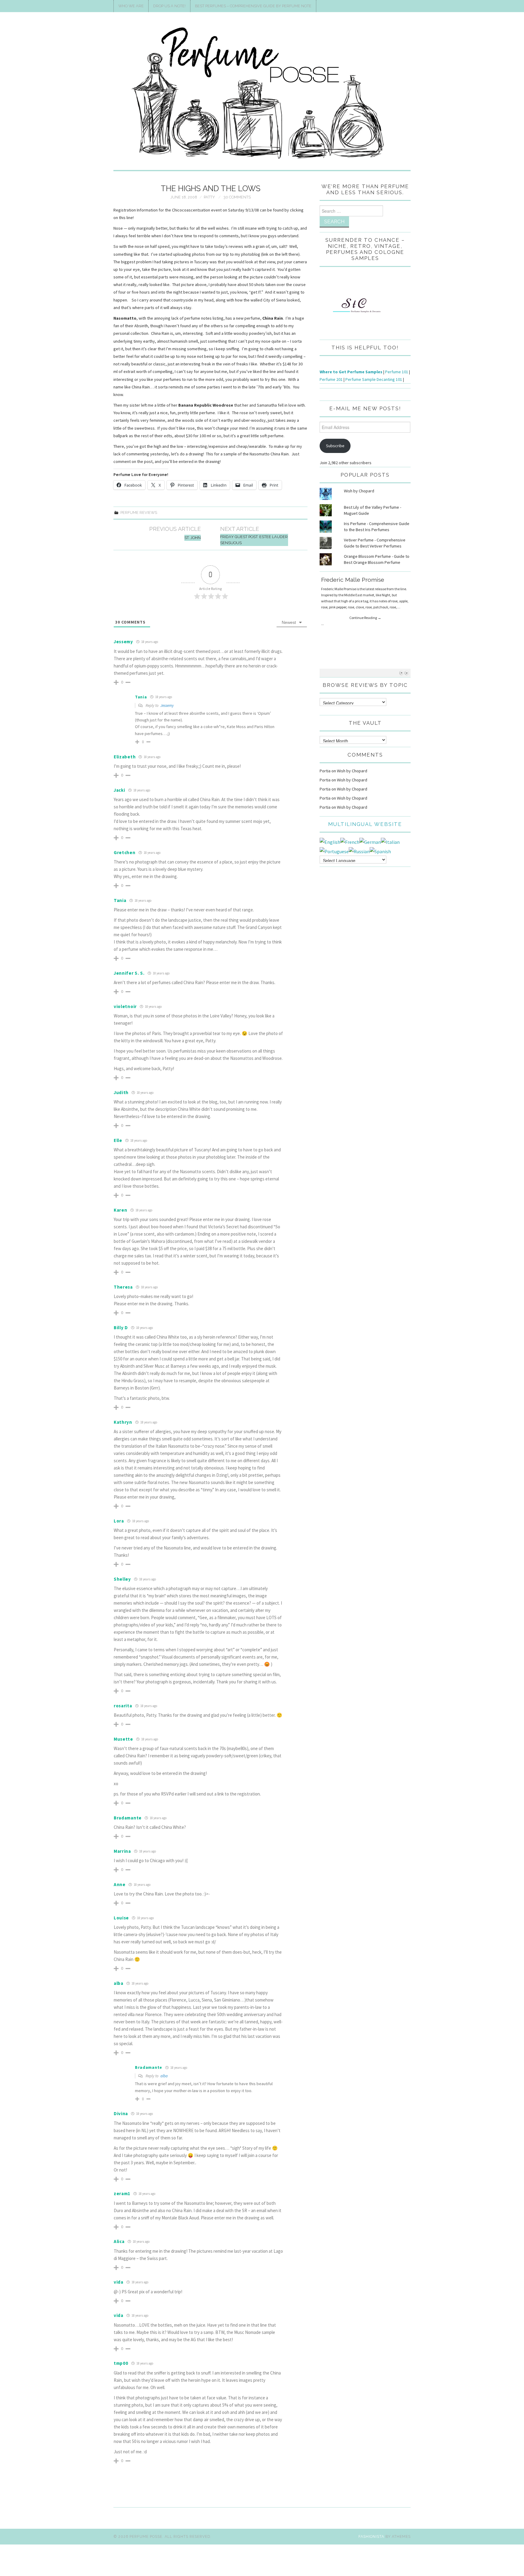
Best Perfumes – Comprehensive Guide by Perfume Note (253, 6)
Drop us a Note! (169, 6)
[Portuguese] (334, 851)
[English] (330, 841)
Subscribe (335, 446)
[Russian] (359, 851)
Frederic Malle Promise (353, 580)
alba (164, 2076)
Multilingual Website (365, 824)
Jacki (119, 790)
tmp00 (121, 2363)
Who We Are (131, 6)
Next (406, 673)
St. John (193, 538)
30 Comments (237, 197)
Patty (209, 197)
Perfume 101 (397, 372)
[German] (370, 841)
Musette (123, 1739)
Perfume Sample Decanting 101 (374, 379)
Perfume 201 (331, 379)
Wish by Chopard (359, 491)
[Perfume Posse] (262, 94)
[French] (350, 841)
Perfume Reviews (139, 513)
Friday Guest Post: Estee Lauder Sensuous (254, 540)
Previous (401, 673)
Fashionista (371, 2536)
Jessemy (167, 706)
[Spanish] (380, 851)
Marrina (122, 1851)
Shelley (122, 1579)
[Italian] (390, 841)
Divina (121, 2113)
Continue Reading (365, 618)
